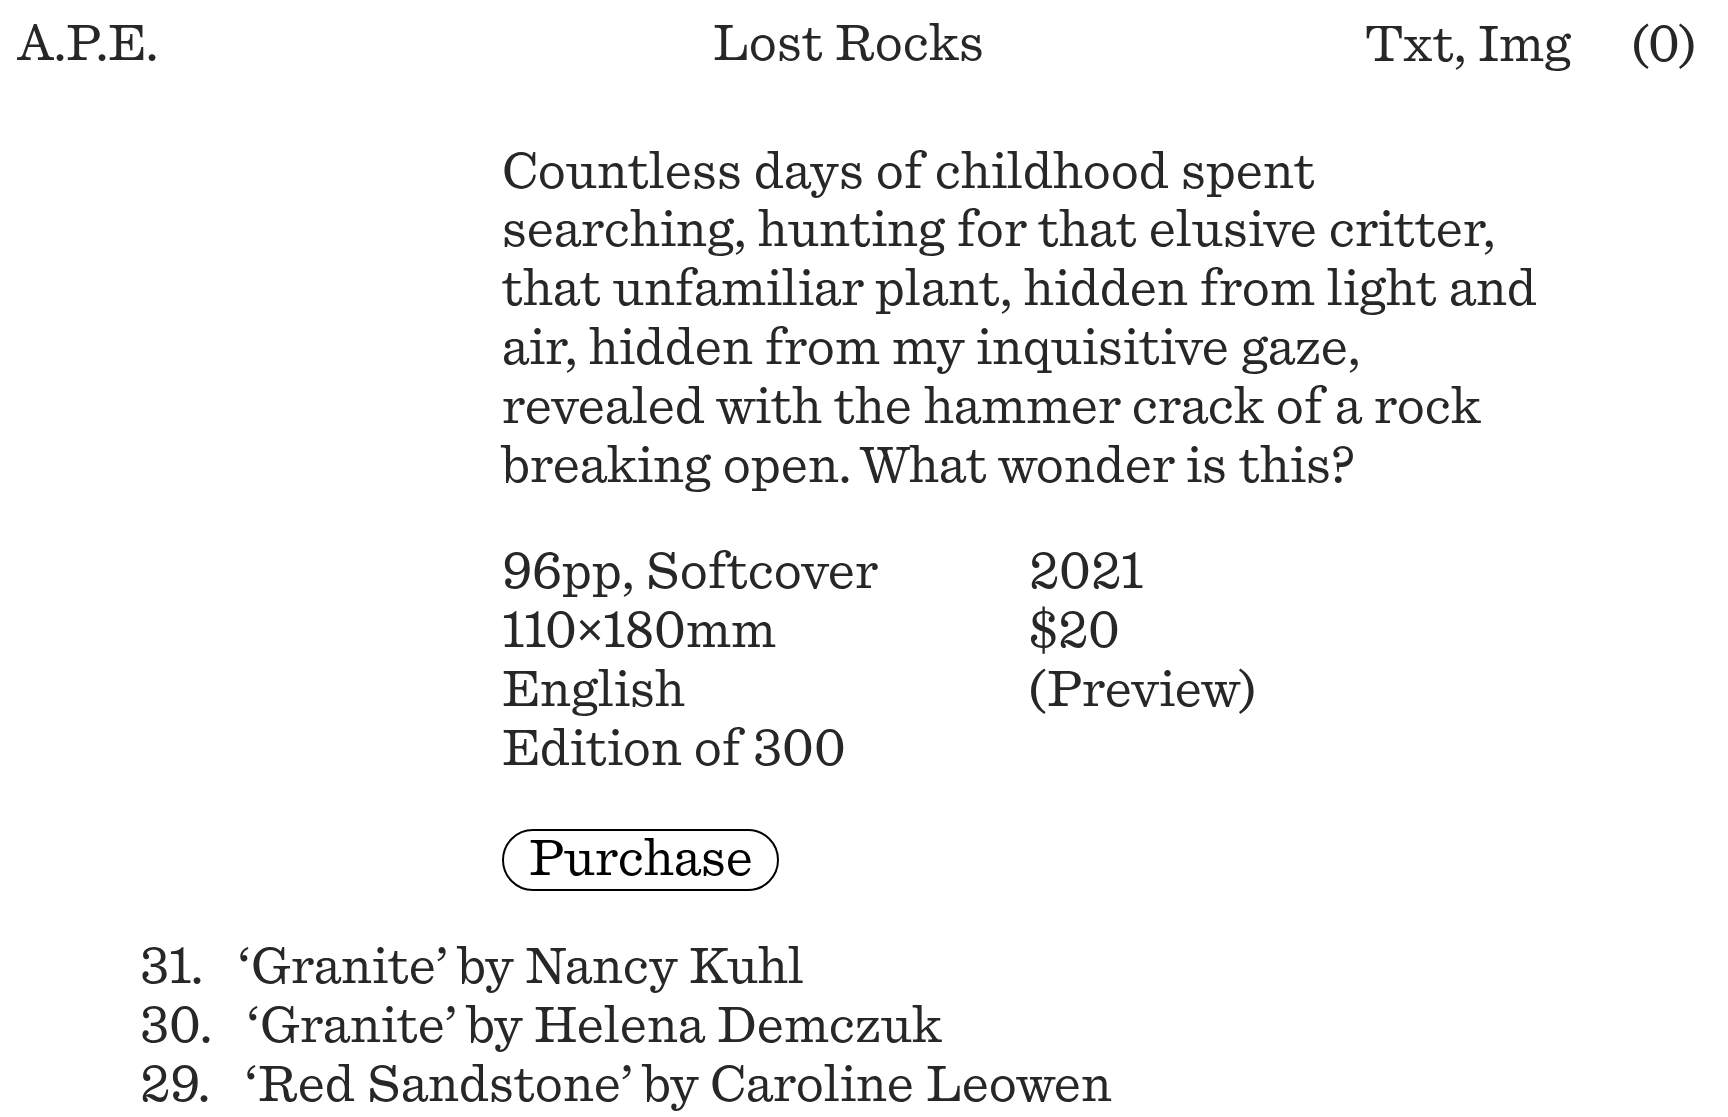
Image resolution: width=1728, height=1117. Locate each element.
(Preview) (1142, 690)
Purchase (641, 859)
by (472, 967)
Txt (1409, 45)
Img (1524, 45)
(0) (1664, 45)
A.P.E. (87, 44)
